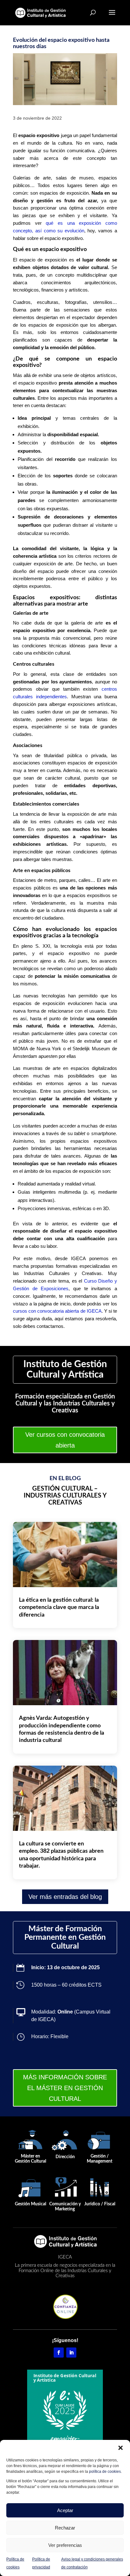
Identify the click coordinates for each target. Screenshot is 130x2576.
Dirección (65, 2157)
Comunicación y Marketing (65, 2206)
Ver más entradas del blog (65, 1897)
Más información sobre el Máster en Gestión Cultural (65, 2088)
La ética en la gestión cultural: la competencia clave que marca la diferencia (59, 1608)
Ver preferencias (65, 2545)
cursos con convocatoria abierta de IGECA (57, 1311)
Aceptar (65, 2510)
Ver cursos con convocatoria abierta (65, 1440)
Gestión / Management (100, 2159)
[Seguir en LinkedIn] (71, 2353)
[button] (121, 2448)
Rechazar (65, 2528)
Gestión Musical (30, 2204)
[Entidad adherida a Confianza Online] (65, 2306)
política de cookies (105, 2472)
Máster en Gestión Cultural (30, 2159)
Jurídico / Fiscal (100, 2204)
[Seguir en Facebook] (59, 2353)
